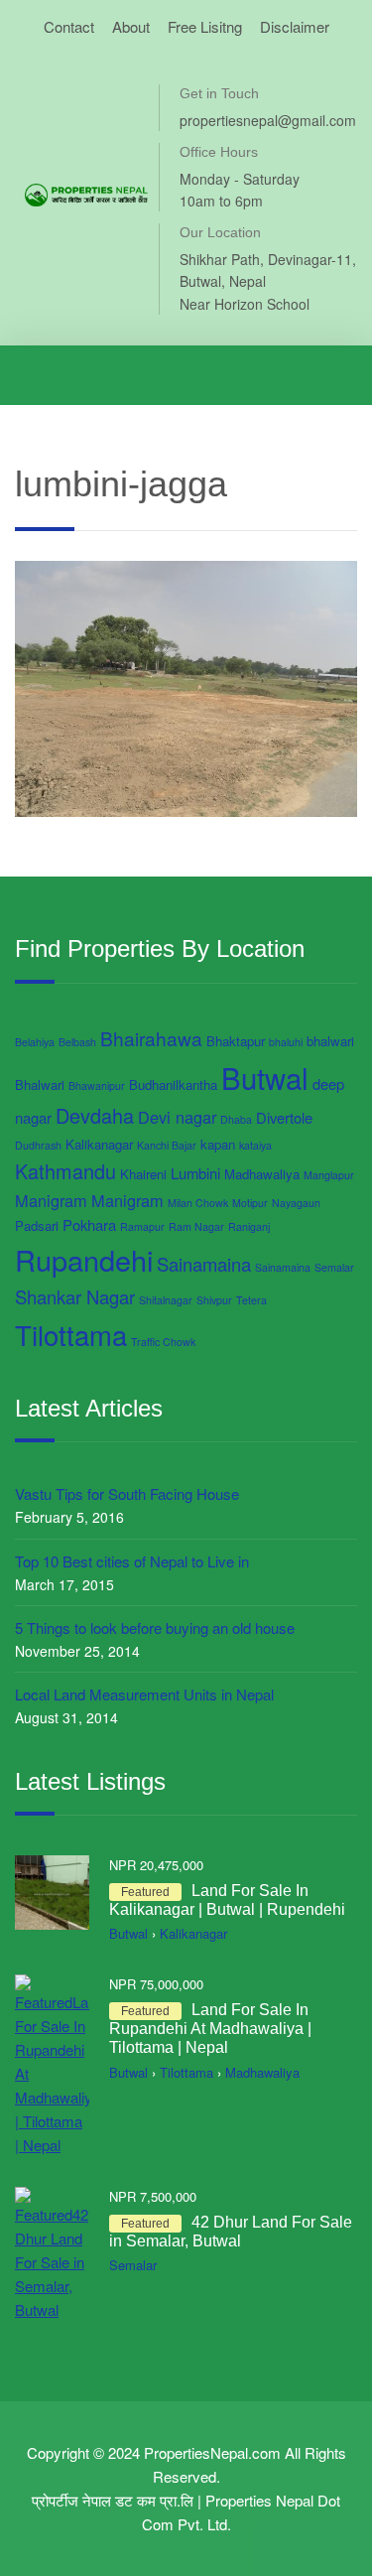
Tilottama (71, 1334)
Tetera (251, 1300)
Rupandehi (84, 1259)
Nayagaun (296, 1203)
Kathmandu (65, 1171)
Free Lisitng (205, 26)
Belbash (77, 1042)
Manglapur (329, 1175)
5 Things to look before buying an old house (155, 1627)
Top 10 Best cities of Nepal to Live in (132, 1561)
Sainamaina (204, 1264)
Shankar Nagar (75, 1296)
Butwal (265, 1077)
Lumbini (195, 1173)
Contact (69, 26)
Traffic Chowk (163, 1342)
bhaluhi (286, 1042)
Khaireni (143, 1174)
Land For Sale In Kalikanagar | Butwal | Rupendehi (227, 1900)
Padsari (37, 1225)
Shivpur (214, 1300)
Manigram (51, 1200)
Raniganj (249, 1226)
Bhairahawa (151, 1038)
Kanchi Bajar (167, 1145)
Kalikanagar (99, 1144)
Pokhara (89, 1224)
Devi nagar (177, 1117)
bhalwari (330, 1041)
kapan (218, 1144)
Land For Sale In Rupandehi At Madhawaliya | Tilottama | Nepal (210, 2029)
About (131, 26)
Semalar (334, 1267)
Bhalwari (40, 1085)
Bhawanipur (97, 1085)
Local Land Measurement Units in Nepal (144, 1694)
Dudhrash (38, 1145)
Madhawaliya (262, 1174)
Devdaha (95, 1115)
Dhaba (236, 1119)
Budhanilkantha (173, 1085)
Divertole (284, 1117)
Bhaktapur (236, 1041)
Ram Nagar (196, 1226)
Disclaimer (295, 26)
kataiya (255, 1145)
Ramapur (142, 1226)
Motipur (250, 1203)
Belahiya (35, 1042)
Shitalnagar (166, 1300)
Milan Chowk (198, 1203)
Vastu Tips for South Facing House (127, 1493)
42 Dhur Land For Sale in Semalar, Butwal (231, 2232)
